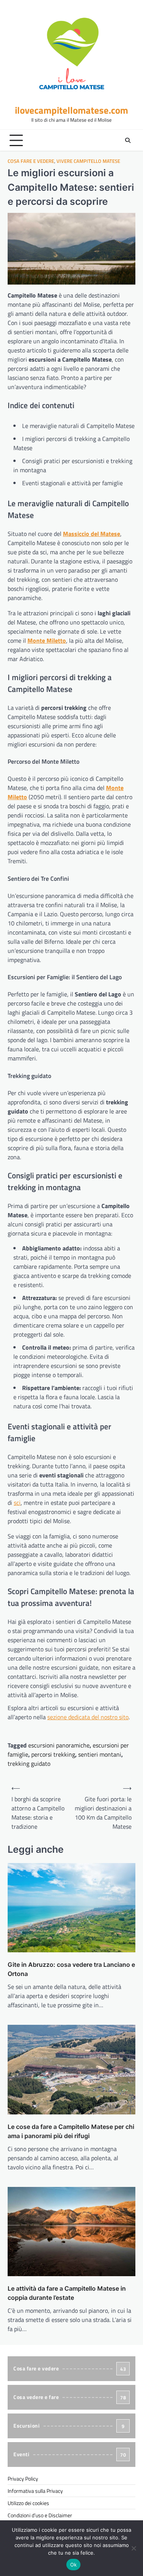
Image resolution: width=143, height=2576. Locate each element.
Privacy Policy (23, 2479)
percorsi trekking (53, 1754)
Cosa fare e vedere (31, 161)
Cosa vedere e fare (70, 2397)
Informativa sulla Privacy (35, 2491)
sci (17, 1503)
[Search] (128, 140)
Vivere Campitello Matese (88, 161)
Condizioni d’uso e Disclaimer (40, 2515)
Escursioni (69, 2426)
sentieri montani (100, 1754)
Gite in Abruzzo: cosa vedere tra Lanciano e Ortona (71, 1969)
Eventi (70, 2454)
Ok (74, 2565)
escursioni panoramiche (59, 1745)
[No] (133, 2548)
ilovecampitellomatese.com (71, 110)
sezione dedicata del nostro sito (88, 1717)
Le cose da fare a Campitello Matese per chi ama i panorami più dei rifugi (71, 2131)
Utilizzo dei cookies (28, 2503)
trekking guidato (29, 1763)
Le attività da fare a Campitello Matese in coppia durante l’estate (67, 2293)
